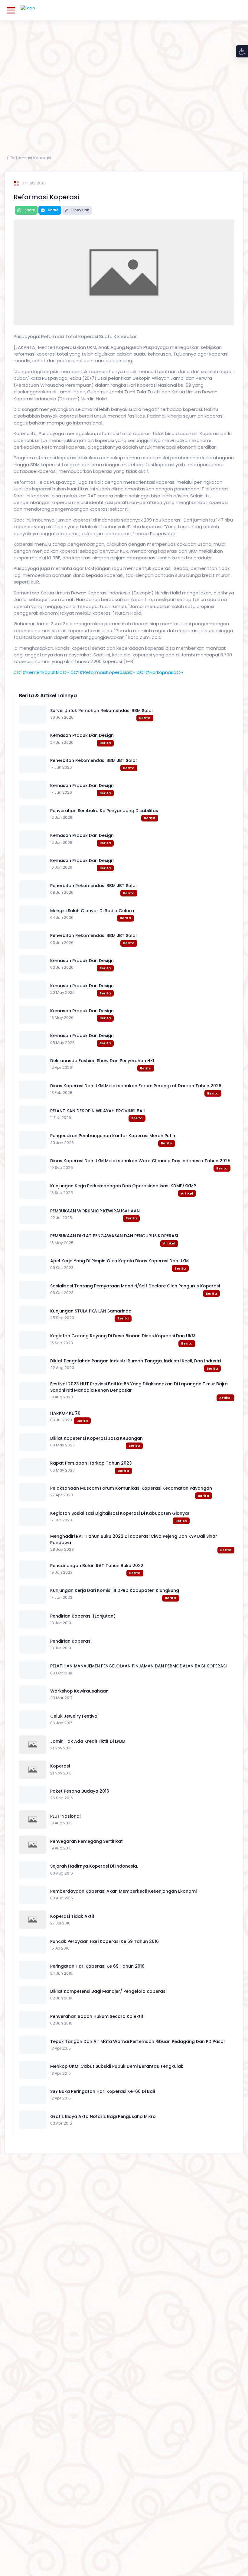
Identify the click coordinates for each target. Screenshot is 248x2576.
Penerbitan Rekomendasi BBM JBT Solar (94, 760)
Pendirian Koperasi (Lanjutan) (83, 1616)
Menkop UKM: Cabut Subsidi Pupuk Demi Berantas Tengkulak (117, 2066)
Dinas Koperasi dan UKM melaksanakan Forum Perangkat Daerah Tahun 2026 (136, 1086)
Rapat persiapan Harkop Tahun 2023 (91, 1463)
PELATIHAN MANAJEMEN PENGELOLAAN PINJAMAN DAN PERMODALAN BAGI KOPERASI (139, 1666)
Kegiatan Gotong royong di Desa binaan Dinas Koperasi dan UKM (123, 1336)
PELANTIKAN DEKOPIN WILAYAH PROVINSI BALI (98, 1111)
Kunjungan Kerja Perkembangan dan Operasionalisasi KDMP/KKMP (123, 1186)
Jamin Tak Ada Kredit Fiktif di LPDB (88, 1741)
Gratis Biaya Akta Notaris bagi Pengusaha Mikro (103, 2116)
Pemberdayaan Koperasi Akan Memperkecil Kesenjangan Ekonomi (123, 1891)
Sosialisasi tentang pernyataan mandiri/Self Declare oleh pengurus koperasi (135, 1286)
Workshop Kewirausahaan (79, 1691)
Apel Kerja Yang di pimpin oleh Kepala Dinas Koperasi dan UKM (119, 1261)
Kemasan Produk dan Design (82, 735)
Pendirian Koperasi (71, 1641)
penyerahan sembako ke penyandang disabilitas (104, 811)
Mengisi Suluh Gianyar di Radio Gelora (92, 911)
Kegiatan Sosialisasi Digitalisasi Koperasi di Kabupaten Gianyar (120, 1513)
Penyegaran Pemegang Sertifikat (86, 1841)
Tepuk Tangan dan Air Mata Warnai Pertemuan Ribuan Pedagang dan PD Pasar (138, 2041)
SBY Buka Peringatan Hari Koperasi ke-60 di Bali (103, 2091)
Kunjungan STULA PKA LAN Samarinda (91, 1311)
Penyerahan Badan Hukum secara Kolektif (97, 2016)
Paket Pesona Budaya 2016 (80, 1791)
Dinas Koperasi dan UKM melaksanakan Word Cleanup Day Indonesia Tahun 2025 (140, 1161)
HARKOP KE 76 (65, 1413)
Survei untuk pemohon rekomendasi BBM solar (102, 711)
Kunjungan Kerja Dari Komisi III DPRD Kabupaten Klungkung (115, 1590)
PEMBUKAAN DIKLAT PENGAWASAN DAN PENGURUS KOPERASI (114, 1236)
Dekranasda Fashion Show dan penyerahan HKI (102, 1061)
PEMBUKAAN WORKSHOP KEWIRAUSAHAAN (95, 1211)
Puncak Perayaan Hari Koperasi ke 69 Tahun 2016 (104, 1941)
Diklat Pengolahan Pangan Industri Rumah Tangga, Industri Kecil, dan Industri (135, 1361)
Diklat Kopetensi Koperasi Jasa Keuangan (96, 1438)
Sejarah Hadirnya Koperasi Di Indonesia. (94, 1866)
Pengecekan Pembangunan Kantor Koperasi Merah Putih (113, 1136)
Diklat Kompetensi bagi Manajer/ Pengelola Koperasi (108, 1991)
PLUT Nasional (65, 1816)
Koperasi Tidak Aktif (72, 1916)
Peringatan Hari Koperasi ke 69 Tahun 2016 (97, 1966)
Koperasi (60, 1766)
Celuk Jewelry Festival (74, 1716)
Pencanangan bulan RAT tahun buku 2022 (97, 1566)
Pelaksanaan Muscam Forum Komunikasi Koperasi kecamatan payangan (131, 1488)
